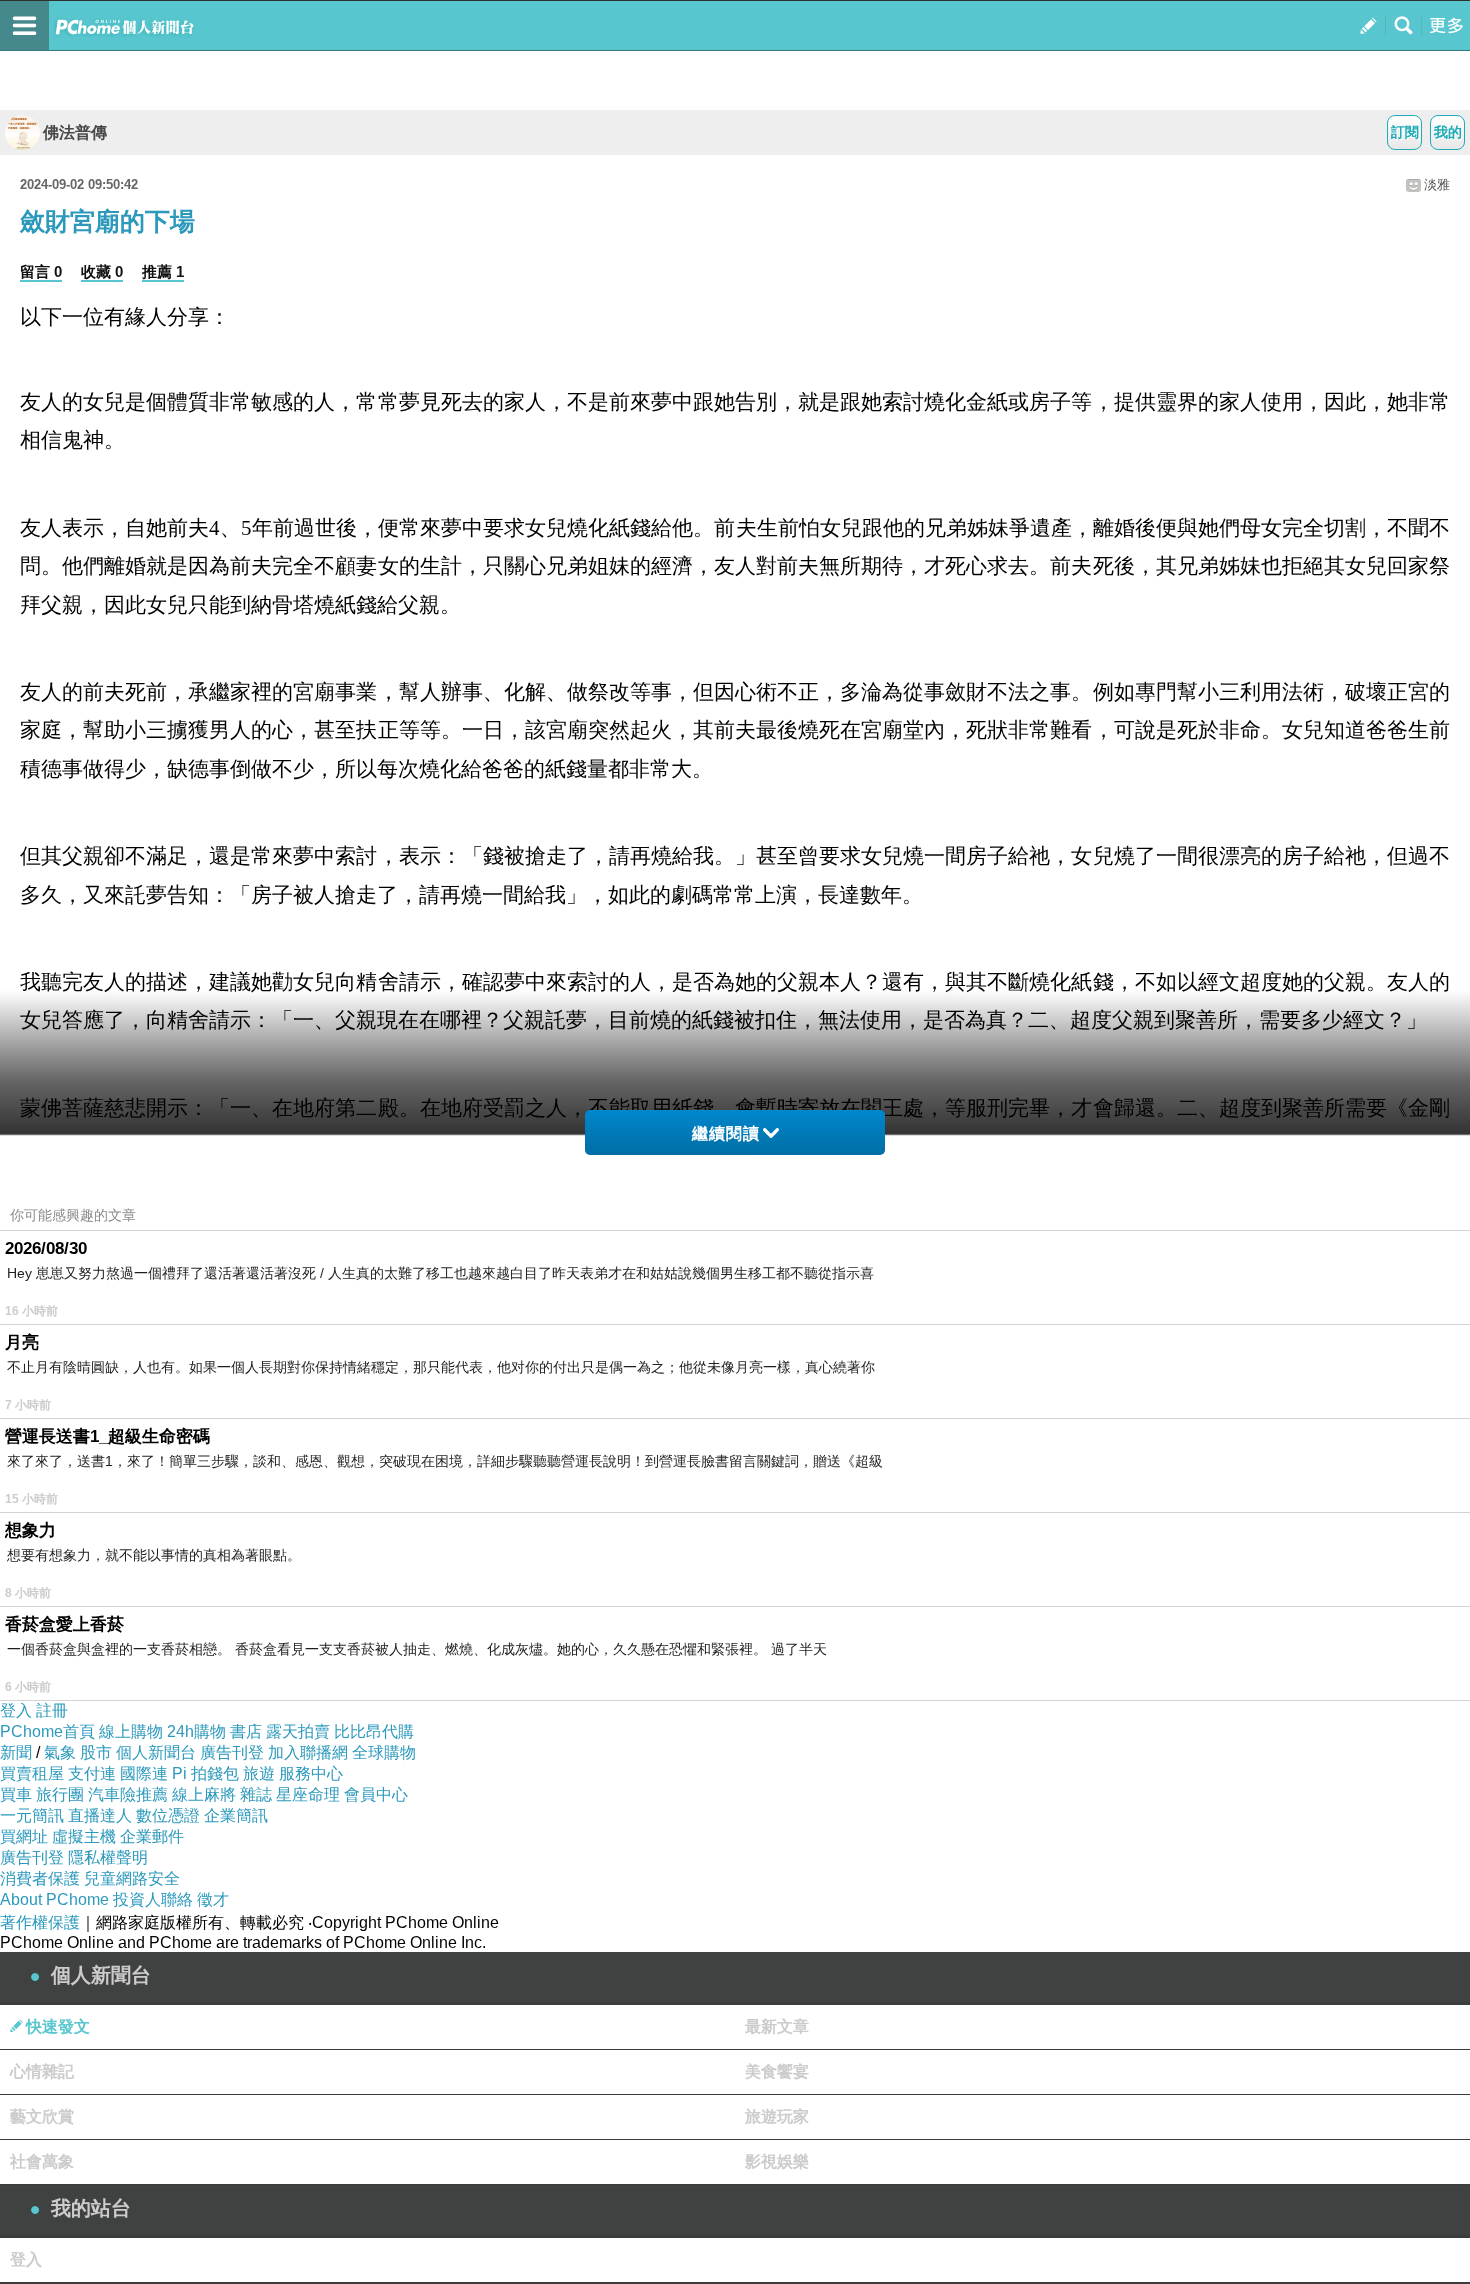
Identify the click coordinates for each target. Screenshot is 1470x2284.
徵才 (213, 1899)
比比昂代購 (374, 1731)
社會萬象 (42, 2161)
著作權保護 (40, 1922)
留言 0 (41, 271)
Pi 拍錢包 (205, 1773)
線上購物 (131, 1731)
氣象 (60, 1752)
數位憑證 (168, 1815)
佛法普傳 (75, 132)
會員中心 (376, 1794)
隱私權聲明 (108, 1857)
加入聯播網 (308, 1752)
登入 (16, 1710)
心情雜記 (42, 2071)
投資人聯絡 (153, 1899)
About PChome (54, 1899)
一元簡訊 (32, 1815)
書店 (246, 1731)
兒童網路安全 (132, 1878)
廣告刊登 (232, 1752)
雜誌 (256, 1794)
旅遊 (259, 1773)
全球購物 (384, 1752)
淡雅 (1437, 184)
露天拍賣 (298, 1731)
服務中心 (311, 1773)
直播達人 (100, 1815)
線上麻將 (204, 1794)
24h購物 (196, 1731)
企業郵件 (152, 1836)
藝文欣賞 (42, 2116)
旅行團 (60, 1794)
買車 (16, 1794)
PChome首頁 (47, 1731)
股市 (96, 1752)
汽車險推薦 (128, 1794)
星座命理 (308, 1794)
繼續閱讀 (726, 1133)
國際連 (144, 1773)
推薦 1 (163, 271)
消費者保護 (40, 1878)
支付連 (92, 1773)
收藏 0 (102, 271)
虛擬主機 (84, 1836)
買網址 (24, 1836)
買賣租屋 (32, 1773)
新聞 (16, 1752)
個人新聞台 (156, 1752)
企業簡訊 (236, 1815)
